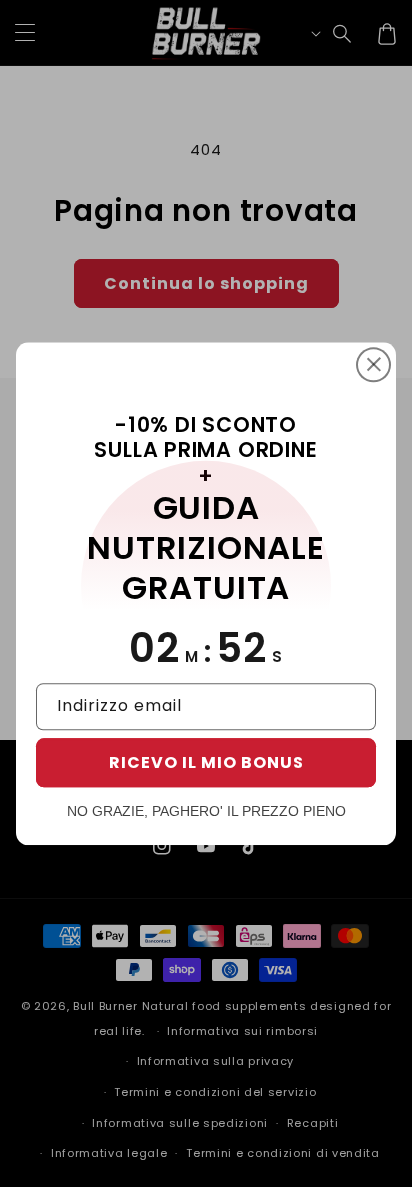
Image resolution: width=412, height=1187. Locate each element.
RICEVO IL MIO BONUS (206, 762)
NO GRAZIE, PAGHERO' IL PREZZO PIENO (206, 811)
